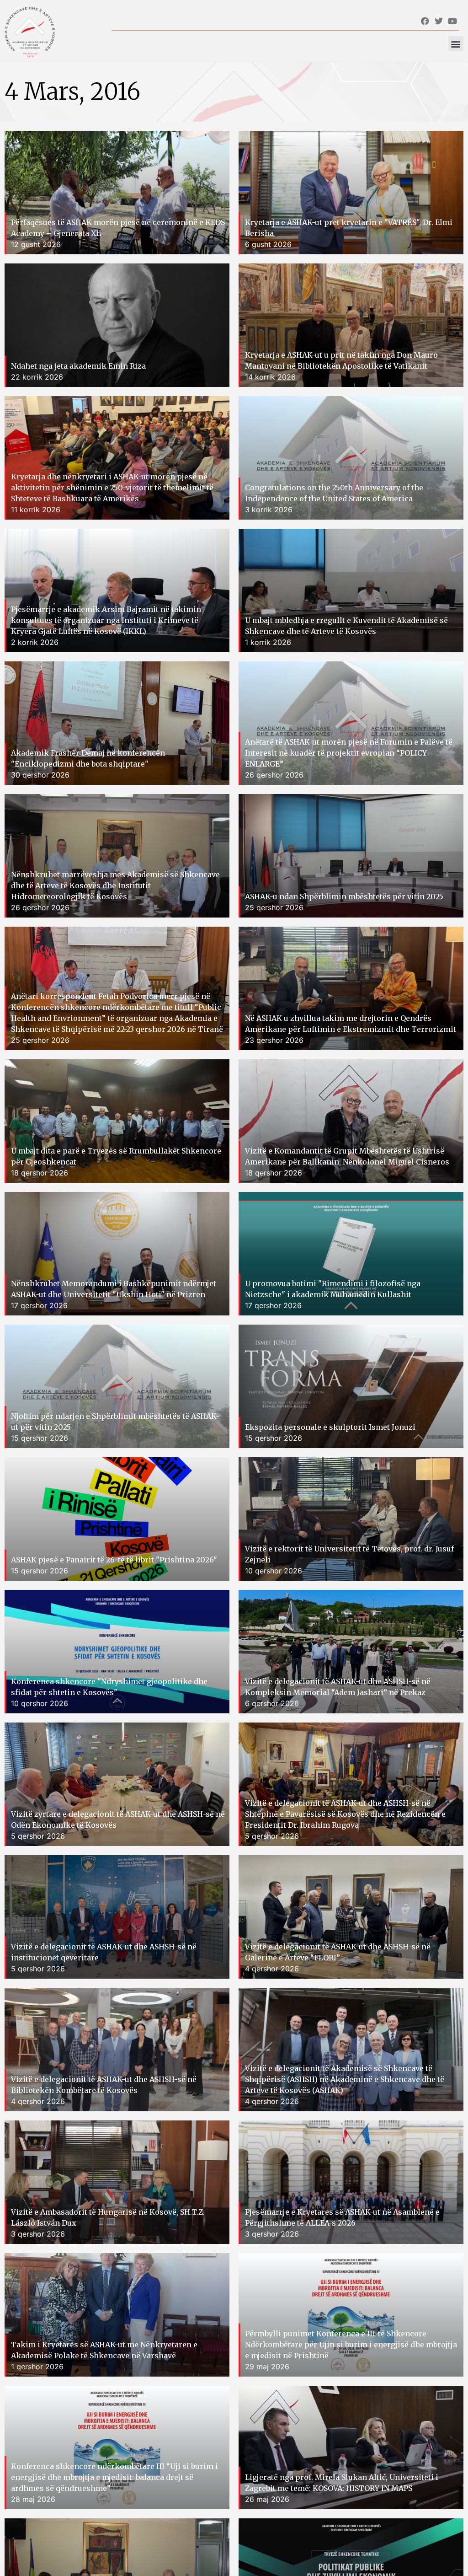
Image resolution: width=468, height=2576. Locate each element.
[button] (456, 44)
